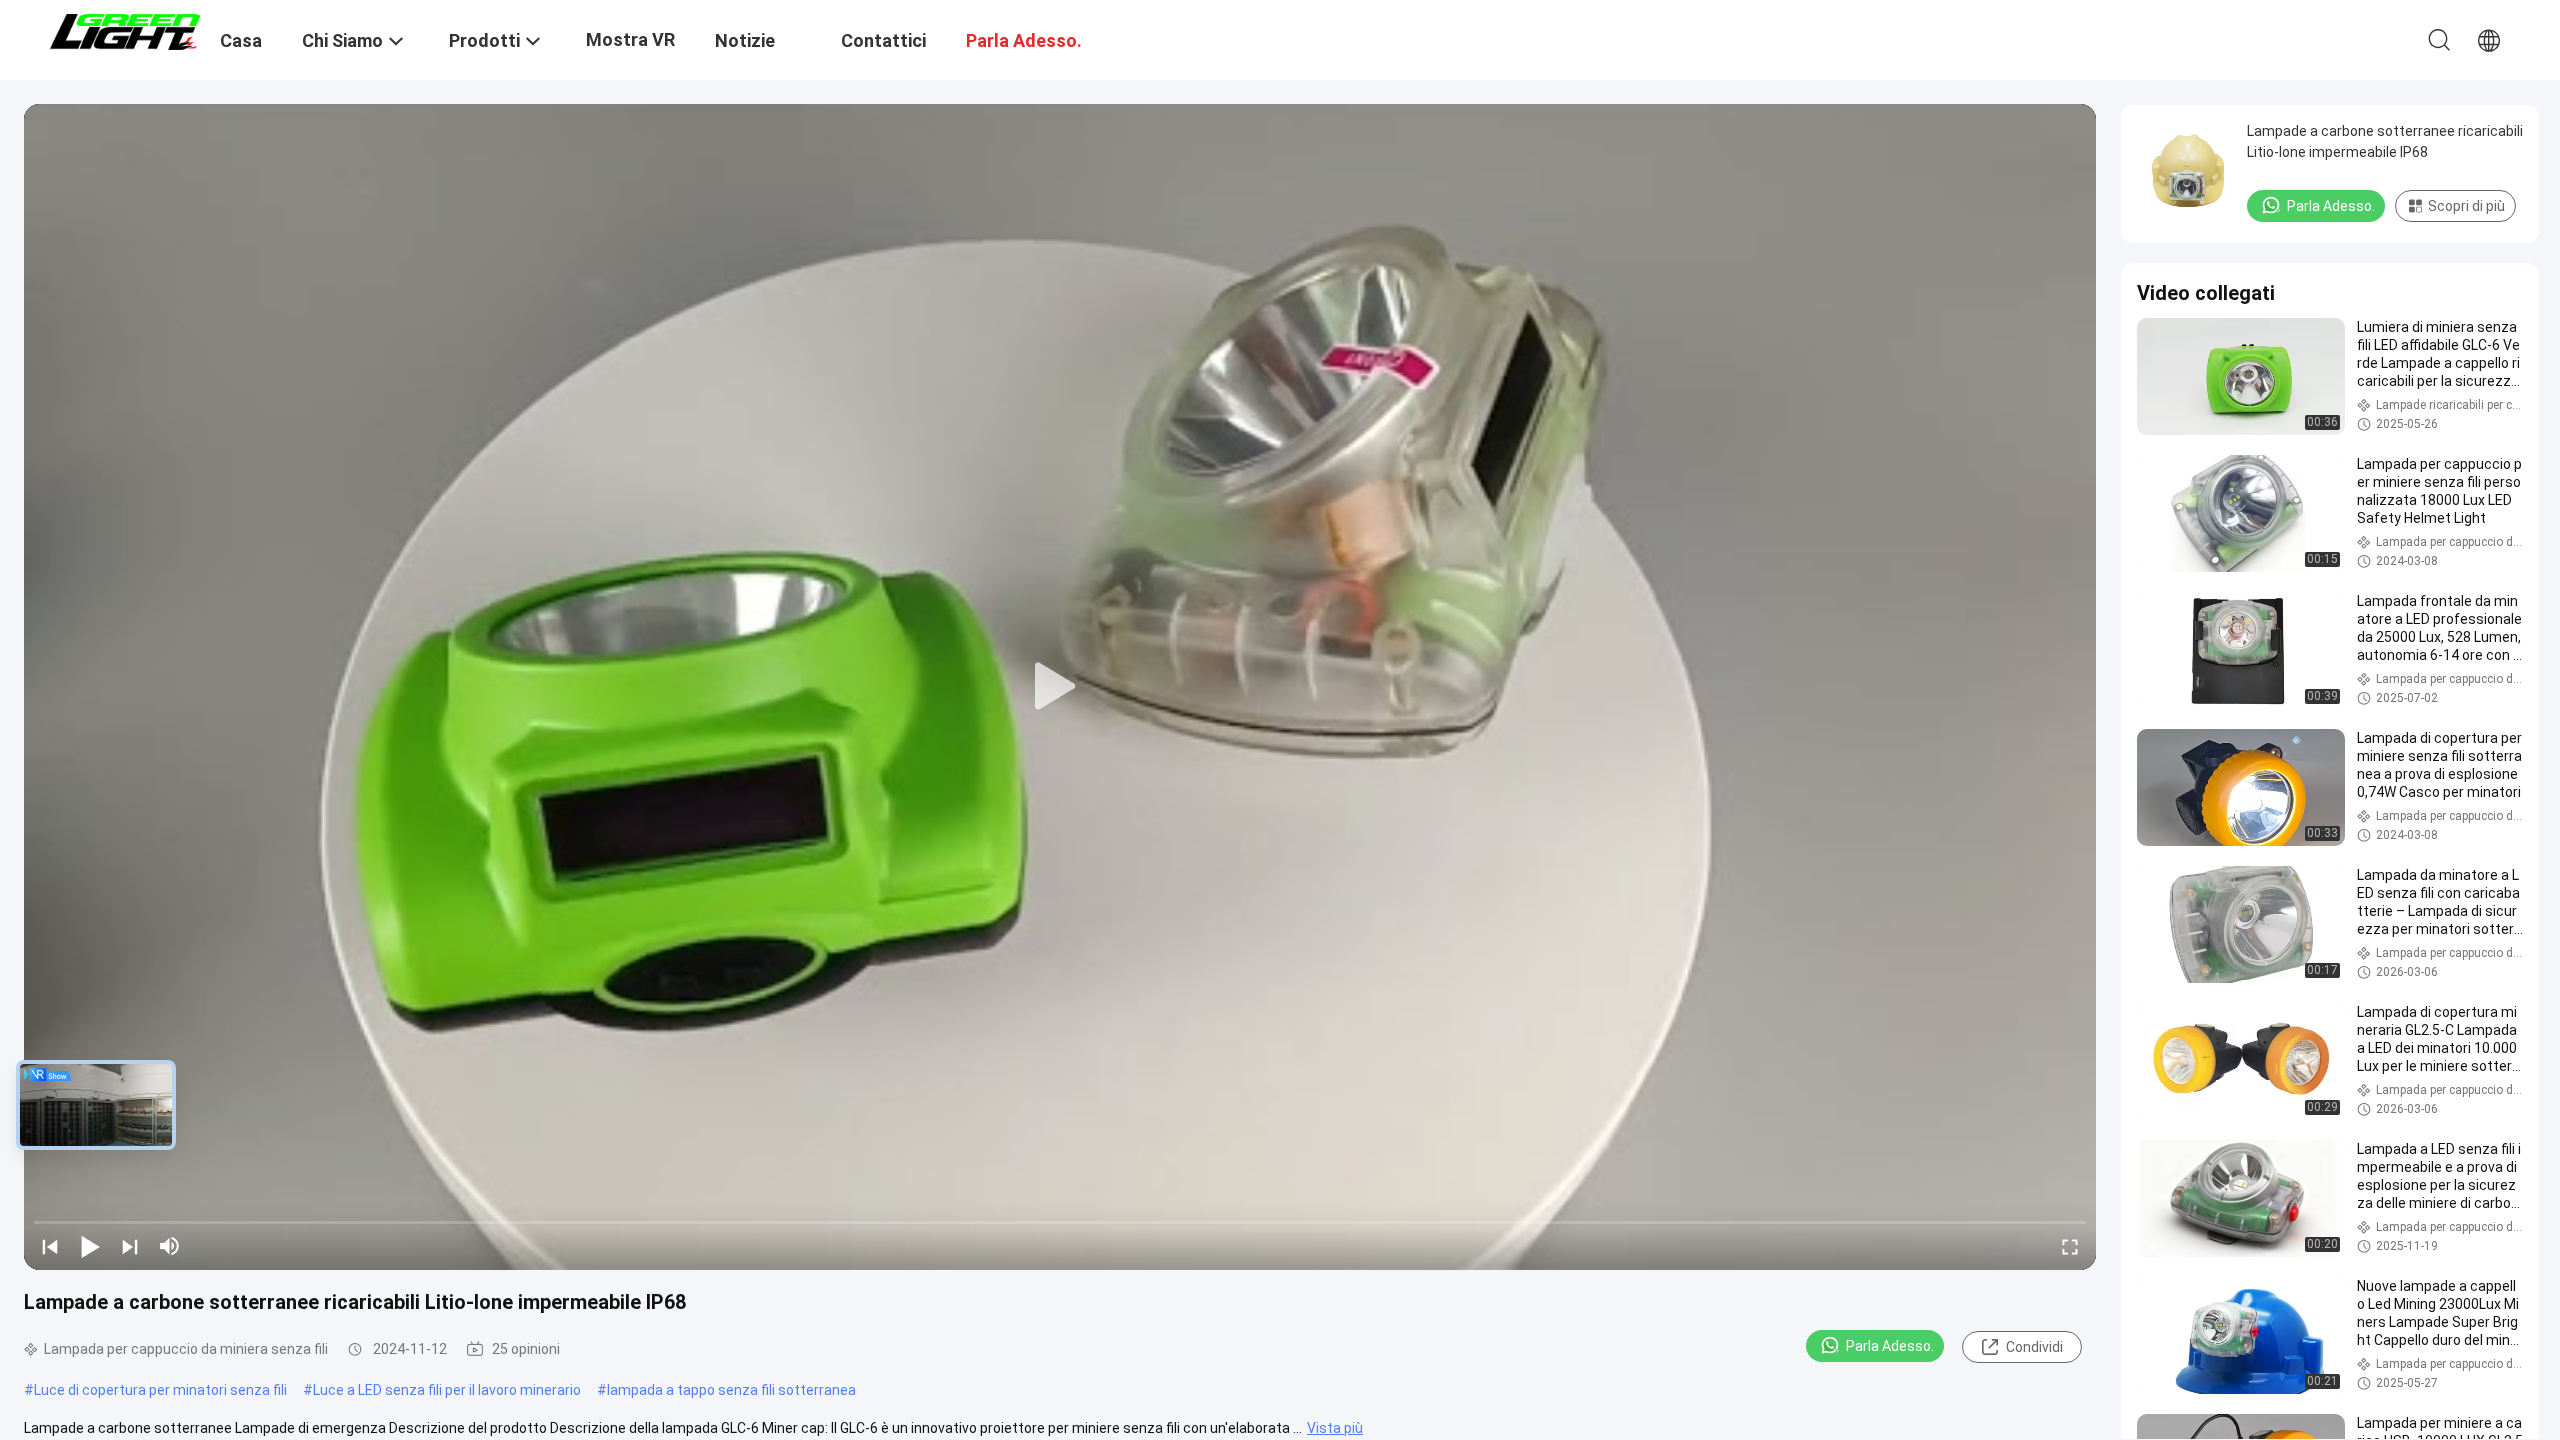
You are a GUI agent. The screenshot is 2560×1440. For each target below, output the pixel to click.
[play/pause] (90, 1246)
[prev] (50, 1246)
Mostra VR (630, 39)
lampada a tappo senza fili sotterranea (731, 1390)
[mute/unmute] (170, 1246)
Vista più (1335, 1428)
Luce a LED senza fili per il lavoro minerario (447, 1390)
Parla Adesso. (1890, 1346)
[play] (1060, 687)
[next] (130, 1246)
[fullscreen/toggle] (2070, 1246)
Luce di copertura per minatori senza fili (160, 1390)
